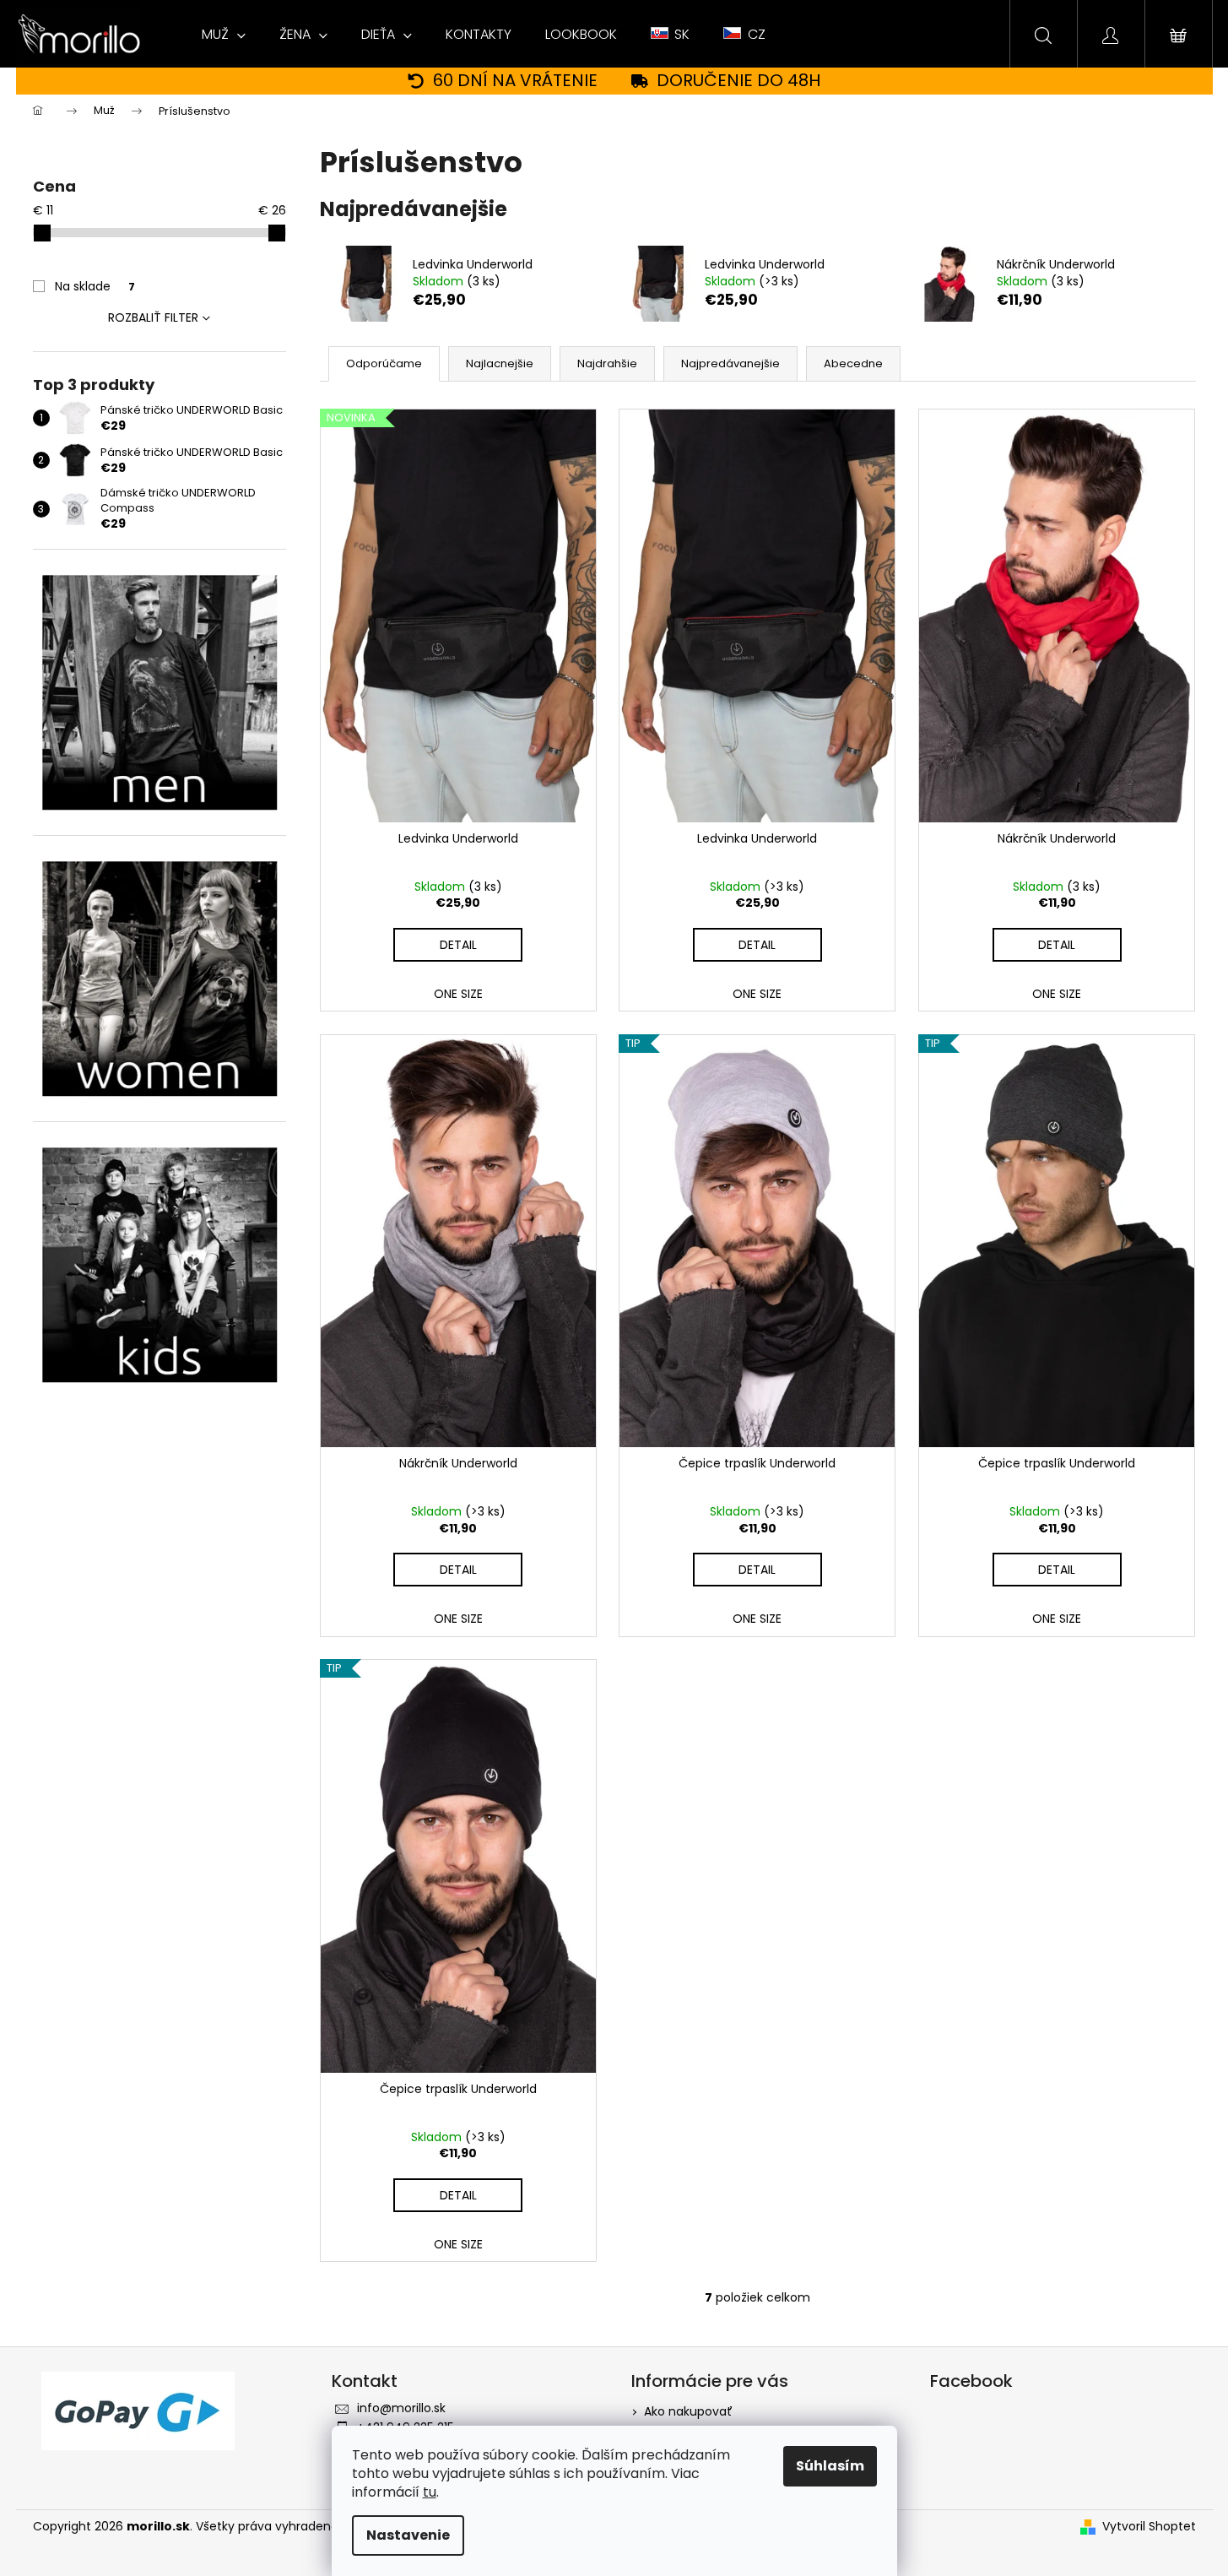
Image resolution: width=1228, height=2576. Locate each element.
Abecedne (853, 363)
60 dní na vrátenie (515, 81)
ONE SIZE (458, 994)
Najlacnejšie (500, 363)
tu (430, 2492)
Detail (458, 945)
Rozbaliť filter (153, 317)
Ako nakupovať (688, 2411)
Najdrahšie (607, 363)
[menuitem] (224, 35)
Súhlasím (830, 2466)
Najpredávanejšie (730, 363)
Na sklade (95, 286)
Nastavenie (408, 2535)
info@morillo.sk (401, 2408)
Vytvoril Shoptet (1149, 2527)
